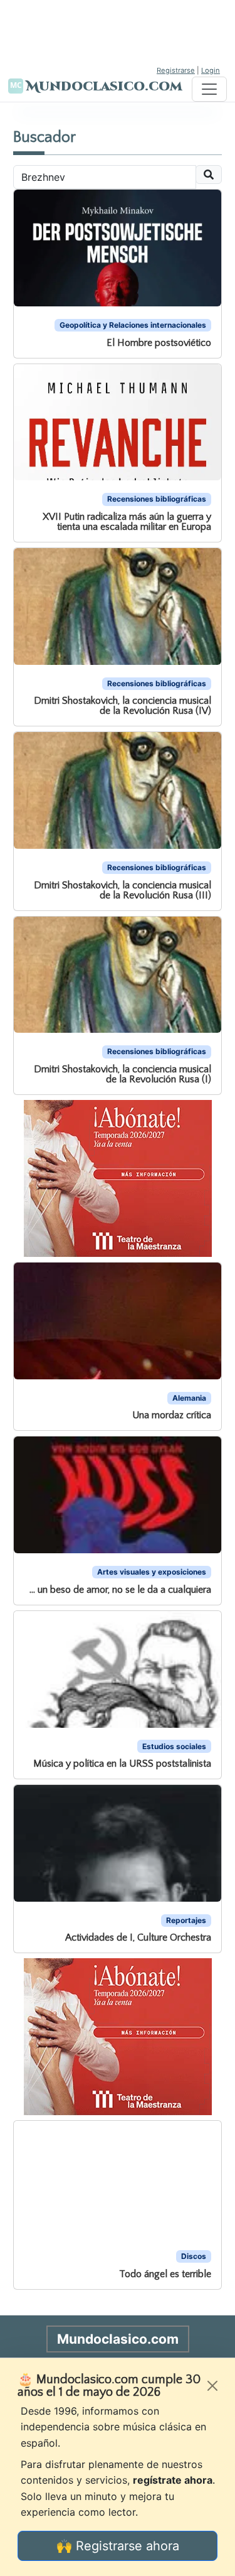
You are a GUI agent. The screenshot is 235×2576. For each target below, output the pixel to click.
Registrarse (176, 70)
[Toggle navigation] (209, 89)
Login (211, 70)
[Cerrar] (212, 2386)
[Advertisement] (118, 31)
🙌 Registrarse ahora (118, 2546)
